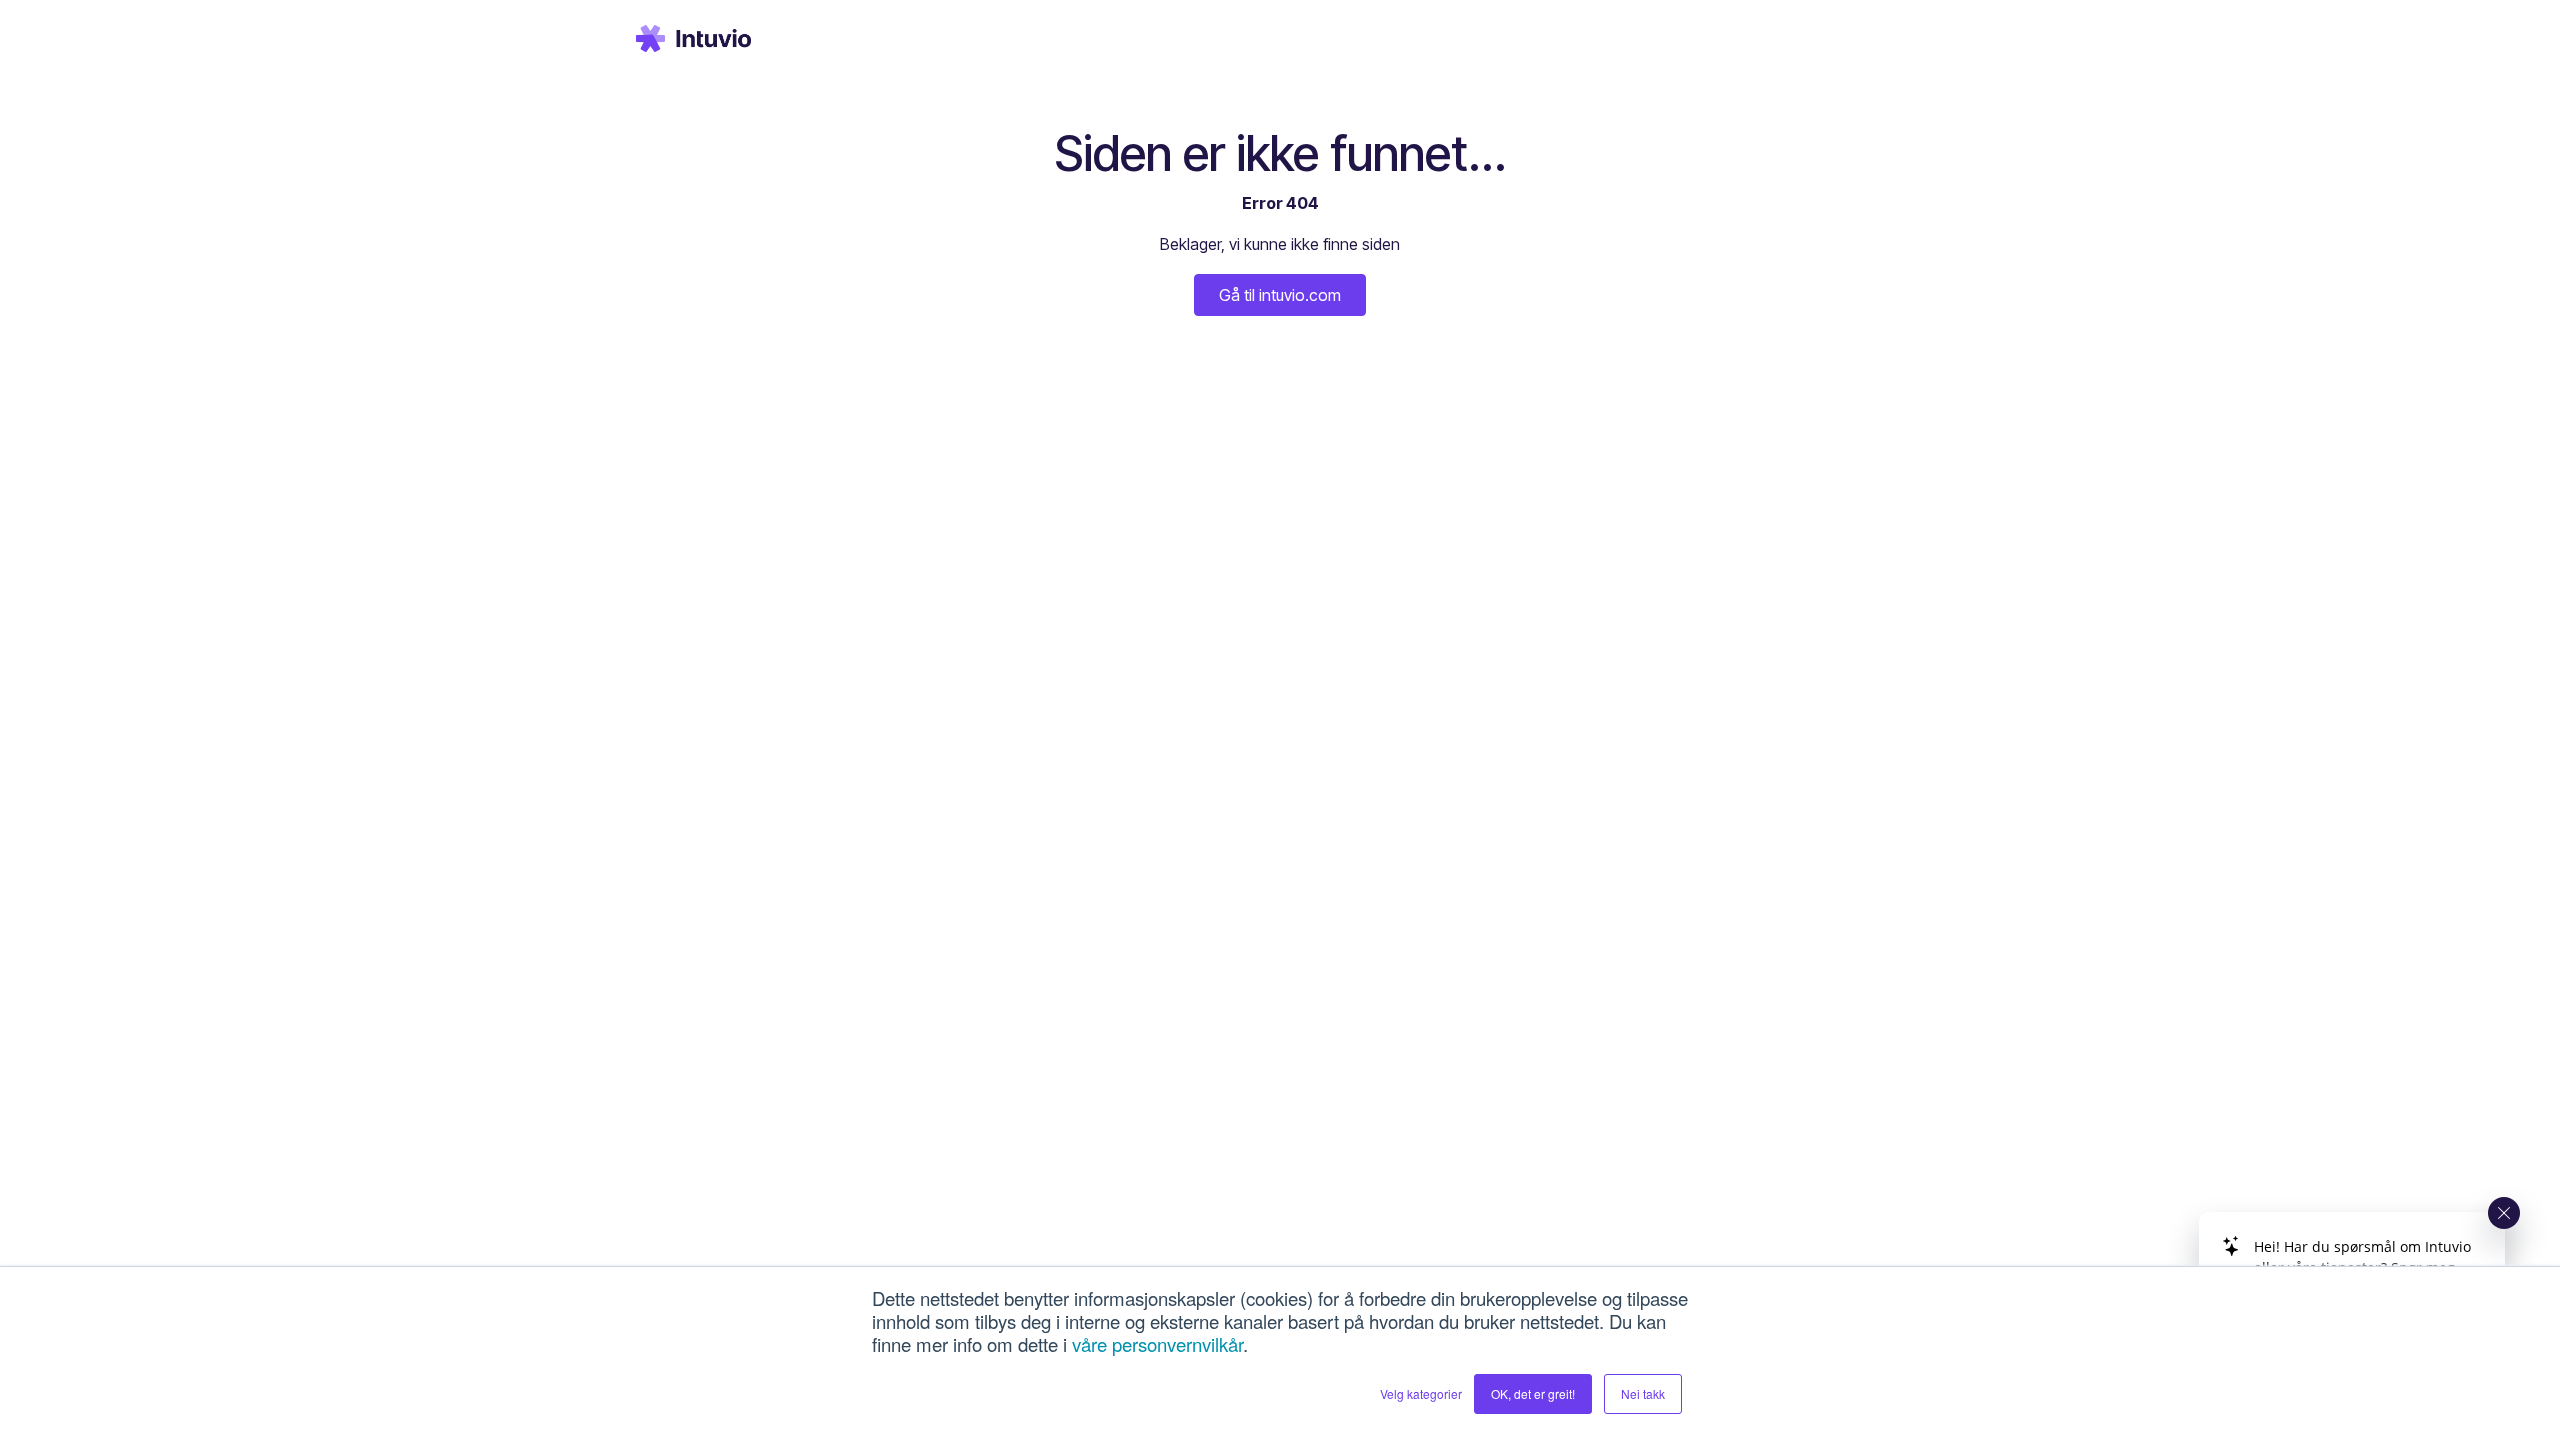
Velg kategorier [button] (1421, 1393)
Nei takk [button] (1643, 1393)
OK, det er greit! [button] (1533, 1393)
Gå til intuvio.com (1280, 295)
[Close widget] (2504, 1213)
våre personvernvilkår (1157, 1344)
